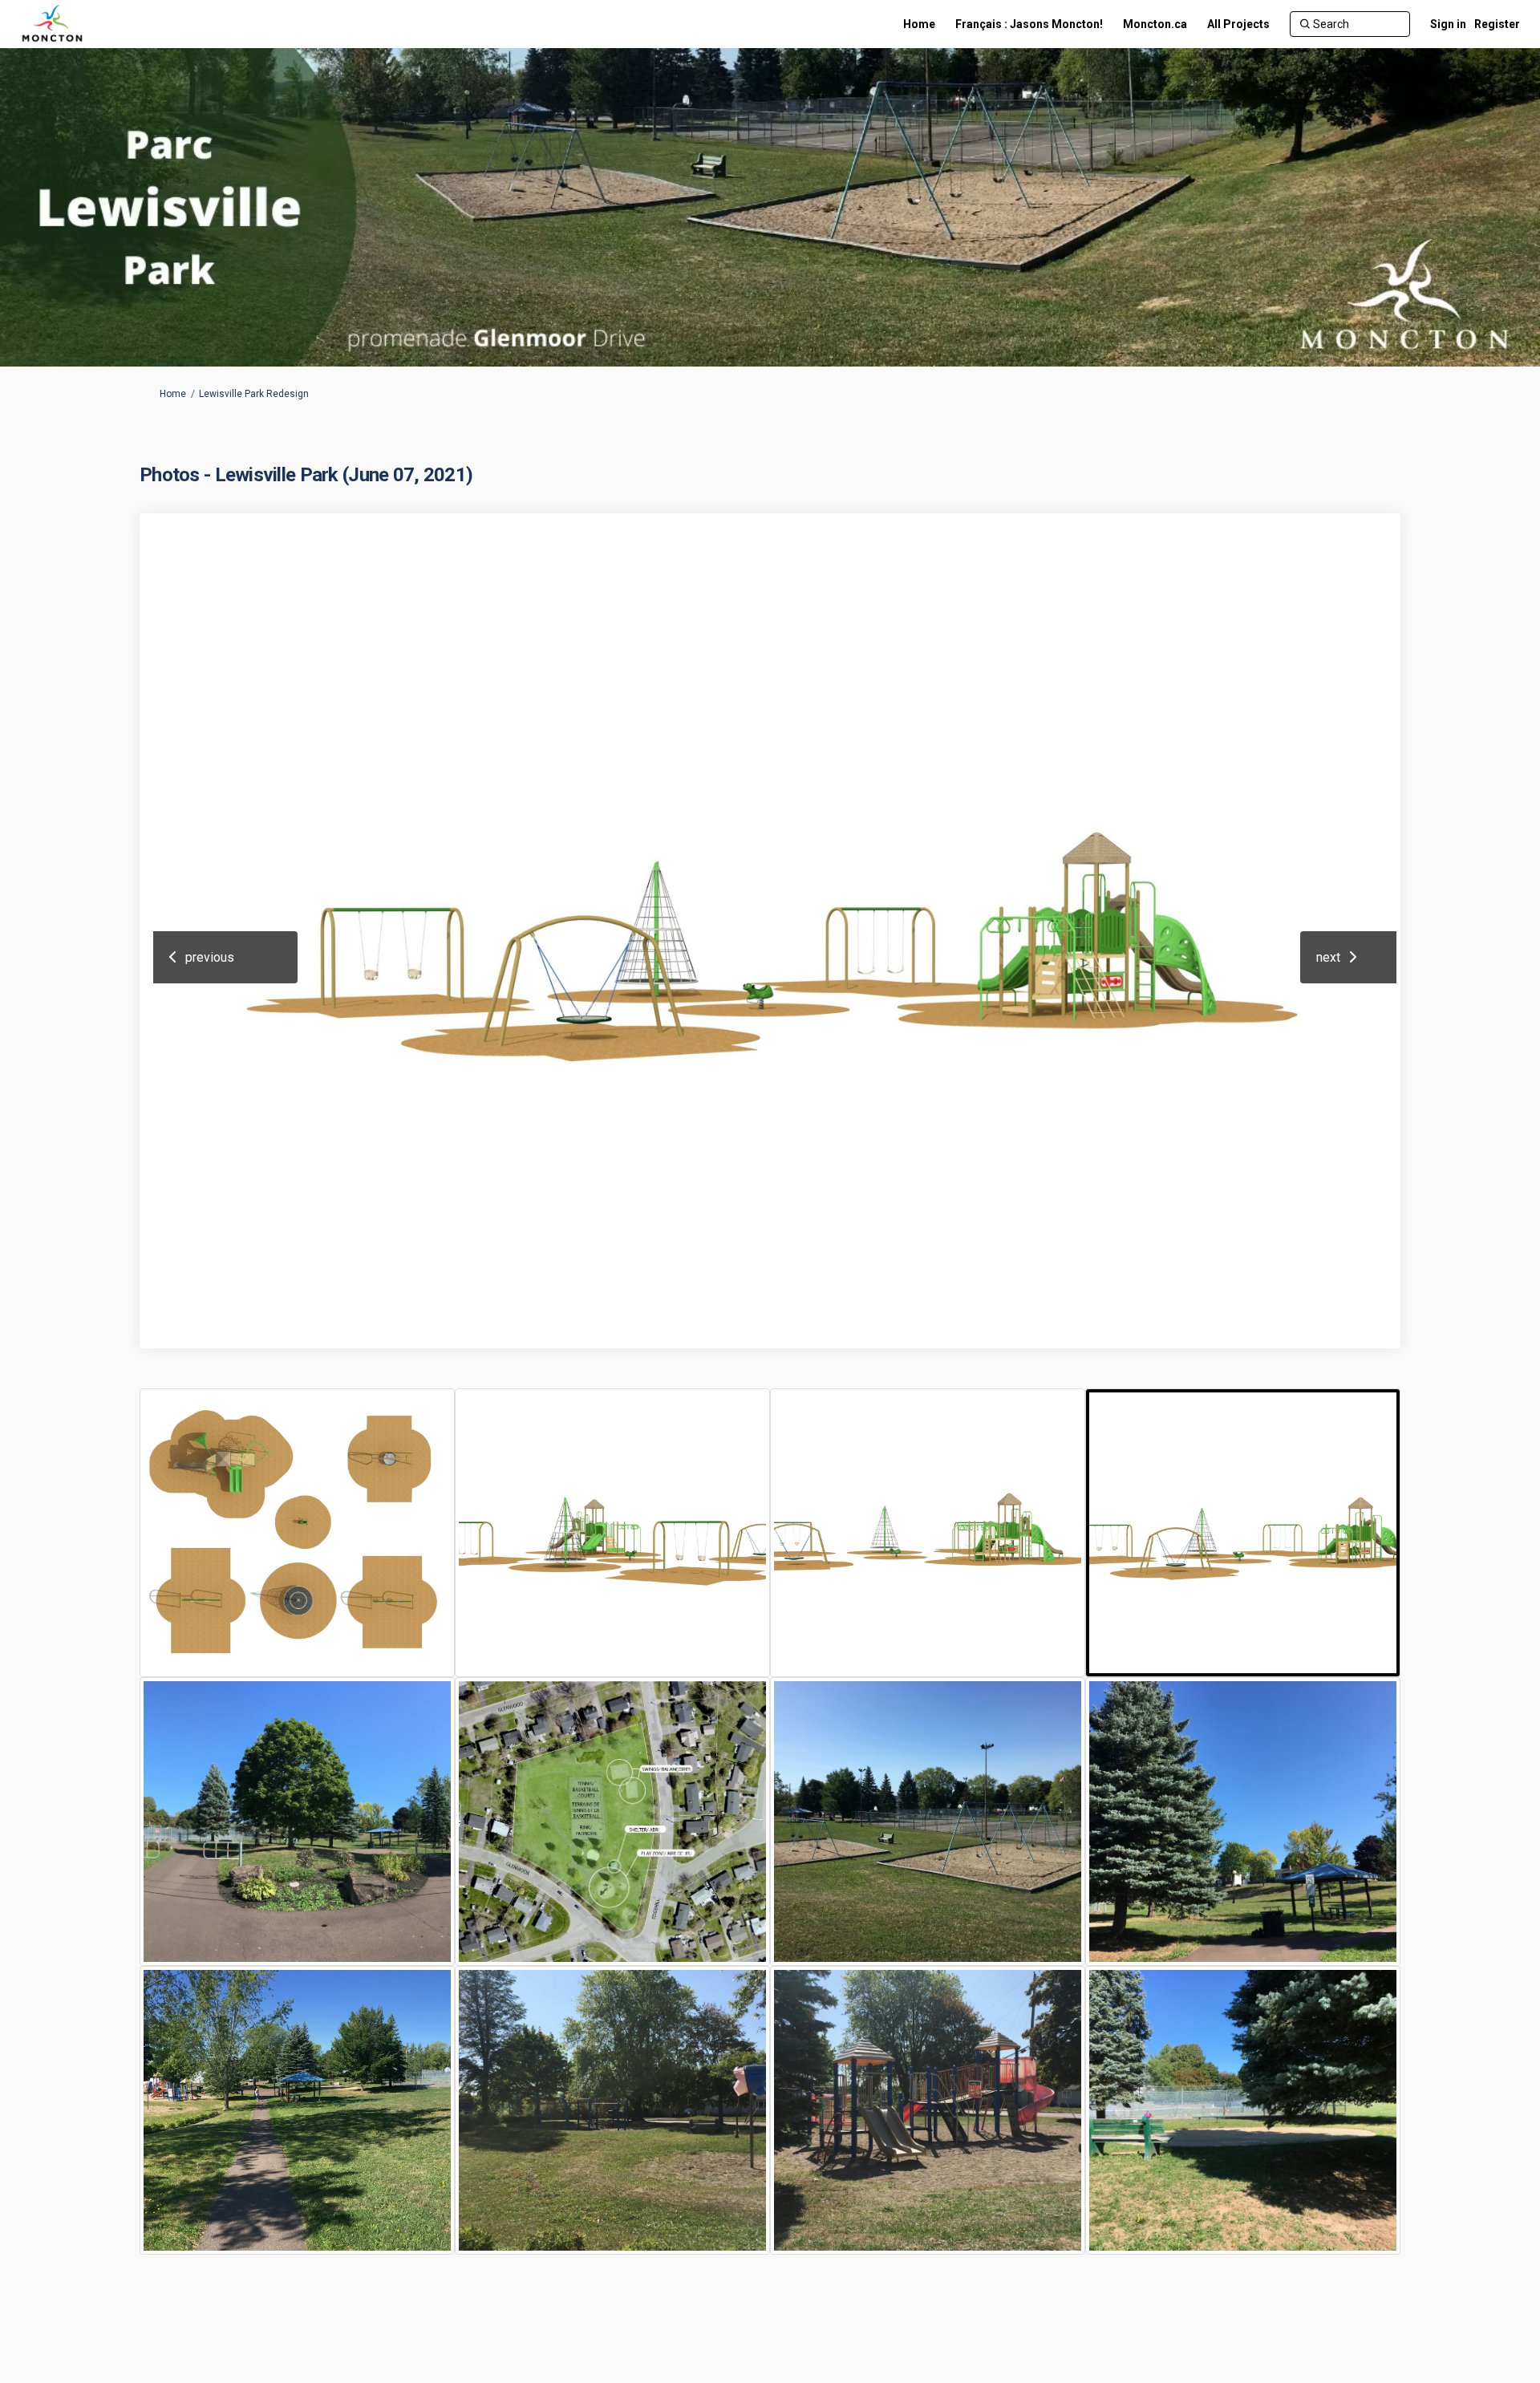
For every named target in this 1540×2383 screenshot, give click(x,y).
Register (1497, 24)
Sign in (1448, 24)
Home (173, 394)
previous (210, 957)
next (1328, 957)
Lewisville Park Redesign (254, 394)
